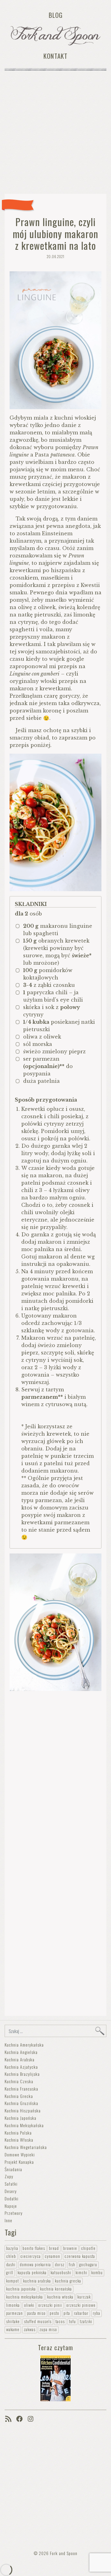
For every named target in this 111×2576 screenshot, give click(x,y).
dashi (11, 2265)
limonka (13, 2305)
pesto (54, 2313)
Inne (8, 2220)
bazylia (12, 2248)
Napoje (11, 2206)
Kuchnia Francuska (21, 2089)
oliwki (29, 2305)
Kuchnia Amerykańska (24, 2045)
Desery (11, 2191)
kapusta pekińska (32, 2273)
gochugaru (88, 2265)
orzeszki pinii (50, 2305)
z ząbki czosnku (49, 985)
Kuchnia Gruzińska (21, 2103)
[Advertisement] (55, 134)
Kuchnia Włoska (19, 2140)
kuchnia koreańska (56, 2289)
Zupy (9, 2176)
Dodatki (12, 2198)
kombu (97, 2273)
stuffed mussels (38, 2321)
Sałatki (11, 2184)
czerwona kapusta (80, 2256)
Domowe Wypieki (20, 2154)
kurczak (84, 2297)
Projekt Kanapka (19, 2162)
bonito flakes (34, 2248)
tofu (72, 2321)
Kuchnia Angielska (21, 2052)
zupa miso (48, 2329)
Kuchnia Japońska (21, 2118)
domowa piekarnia (35, 2265)
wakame (13, 2329)
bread (54, 2248)
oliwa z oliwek (42, 1037)
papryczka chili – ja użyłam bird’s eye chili (53, 996)
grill (10, 2273)
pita (67, 2313)
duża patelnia (41, 1081)
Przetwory (14, 2213)
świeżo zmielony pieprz (54, 1051)
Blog (56, 15)
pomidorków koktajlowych (48, 974)
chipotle (88, 2248)
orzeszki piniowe (81, 2305)
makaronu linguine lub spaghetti (58, 930)
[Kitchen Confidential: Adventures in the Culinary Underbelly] (55, 2377)
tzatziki (86, 2321)
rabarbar (81, 2313)
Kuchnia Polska (18, 2133)
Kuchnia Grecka (19, 2096)
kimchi (81, 2273)
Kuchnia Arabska (20, 2059)
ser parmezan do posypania (48, 1066)
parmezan (14, 2313)
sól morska (38, 1044)
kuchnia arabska (37, 2281)
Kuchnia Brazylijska (22, 2074)
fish (72, 2265)
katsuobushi (61, 2273)
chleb (11, 2256)
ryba (97, 2313)
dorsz (60, 2265)
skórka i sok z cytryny (52, 1011)
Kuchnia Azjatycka (21, 2067)
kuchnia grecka (68, 2281)
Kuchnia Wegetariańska (26, 2147)
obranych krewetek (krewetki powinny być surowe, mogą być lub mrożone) (57, 952)
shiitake (13, 2321)
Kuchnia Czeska (19, 2081)
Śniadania (13, 2169)
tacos (60, 2321)
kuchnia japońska (21, 2289)
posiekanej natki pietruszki (59, 1026)
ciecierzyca (31, 2256)
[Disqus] (55, 1773)
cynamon (52, 2256)
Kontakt (55, 56)
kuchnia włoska (60, 2297)
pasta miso (36, 2313)
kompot (12, 2281)
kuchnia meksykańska (25, 2297)
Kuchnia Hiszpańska (23, 2110)
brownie (70, 2248)
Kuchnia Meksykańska (24, 2125)
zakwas (30, 2329)
